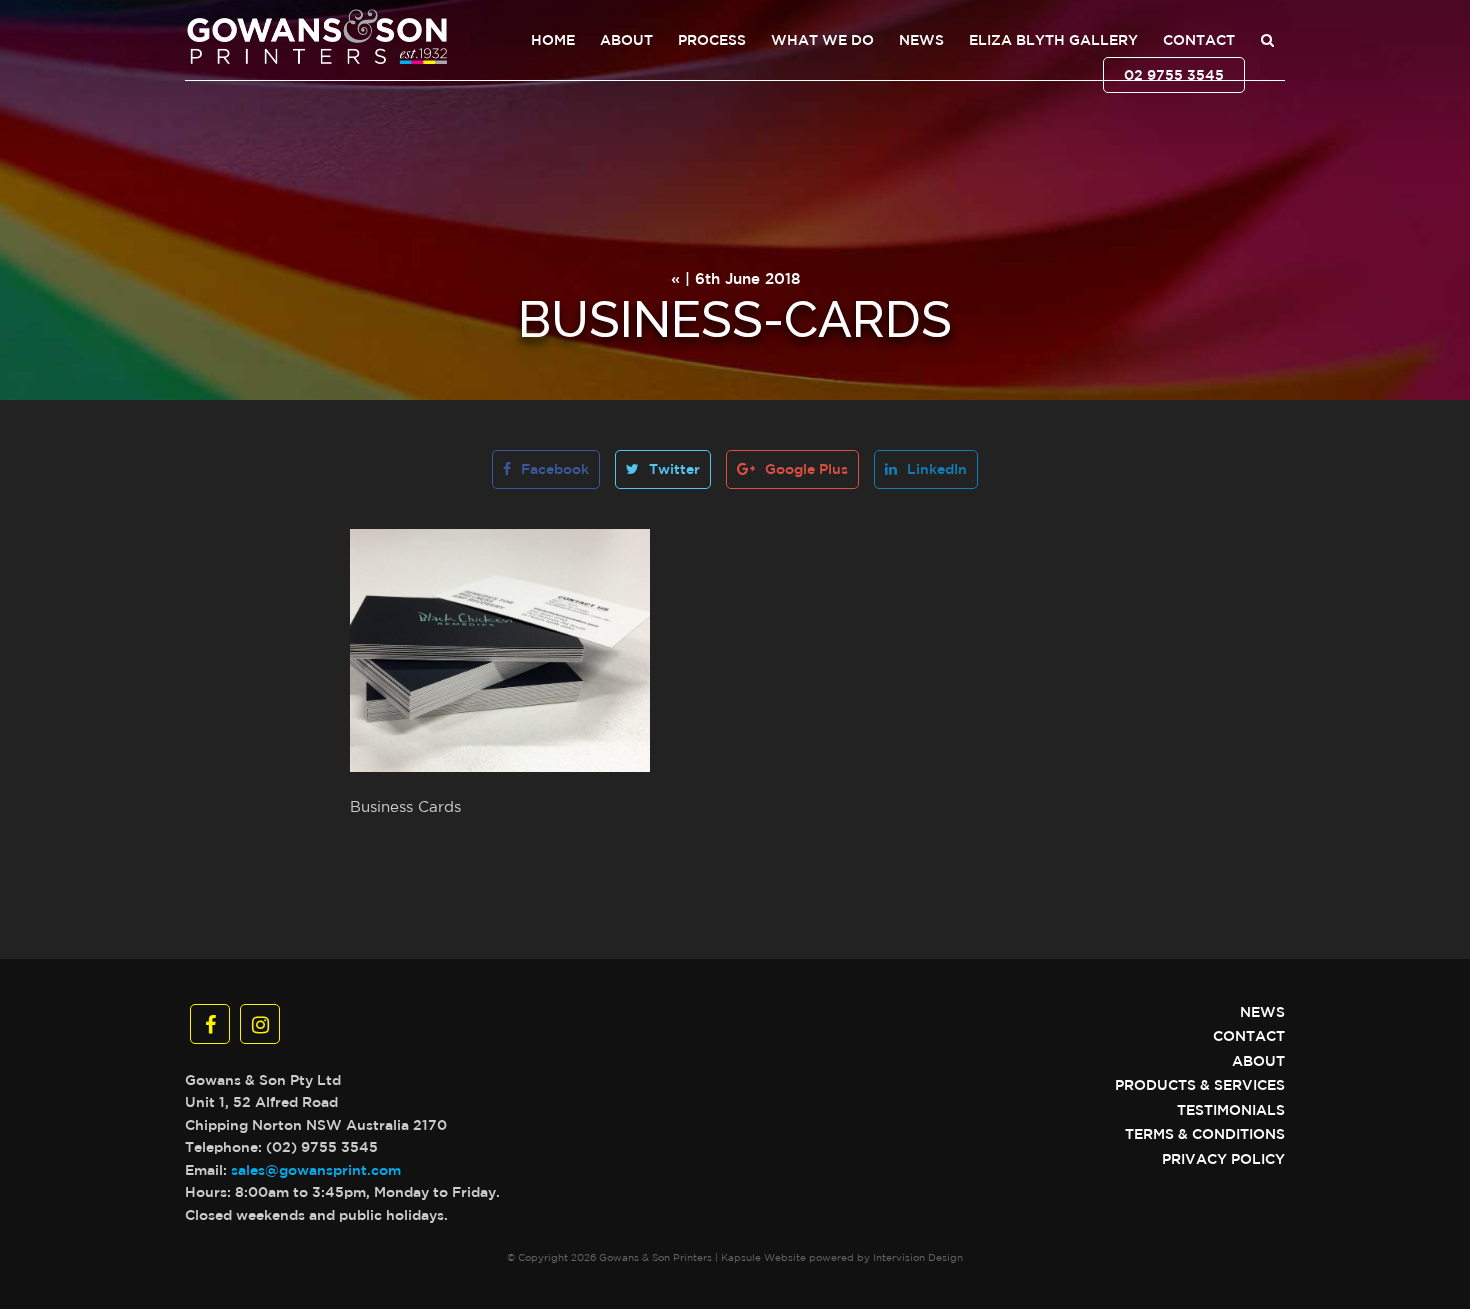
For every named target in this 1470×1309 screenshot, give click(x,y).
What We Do (822, 40)
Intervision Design (918, 1257)
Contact (1199, 40)
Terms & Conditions (1205, 1134)
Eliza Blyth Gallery (1053, 40)
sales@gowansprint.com (316, 1170)
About (626, 40)
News (921, 40)
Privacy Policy (1223, 1159)
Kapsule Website (763, 1257)
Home (553, 40)
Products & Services (1200, 1085)
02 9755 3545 (1174, 75)
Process (712, 40)
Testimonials (1231, 1110)
